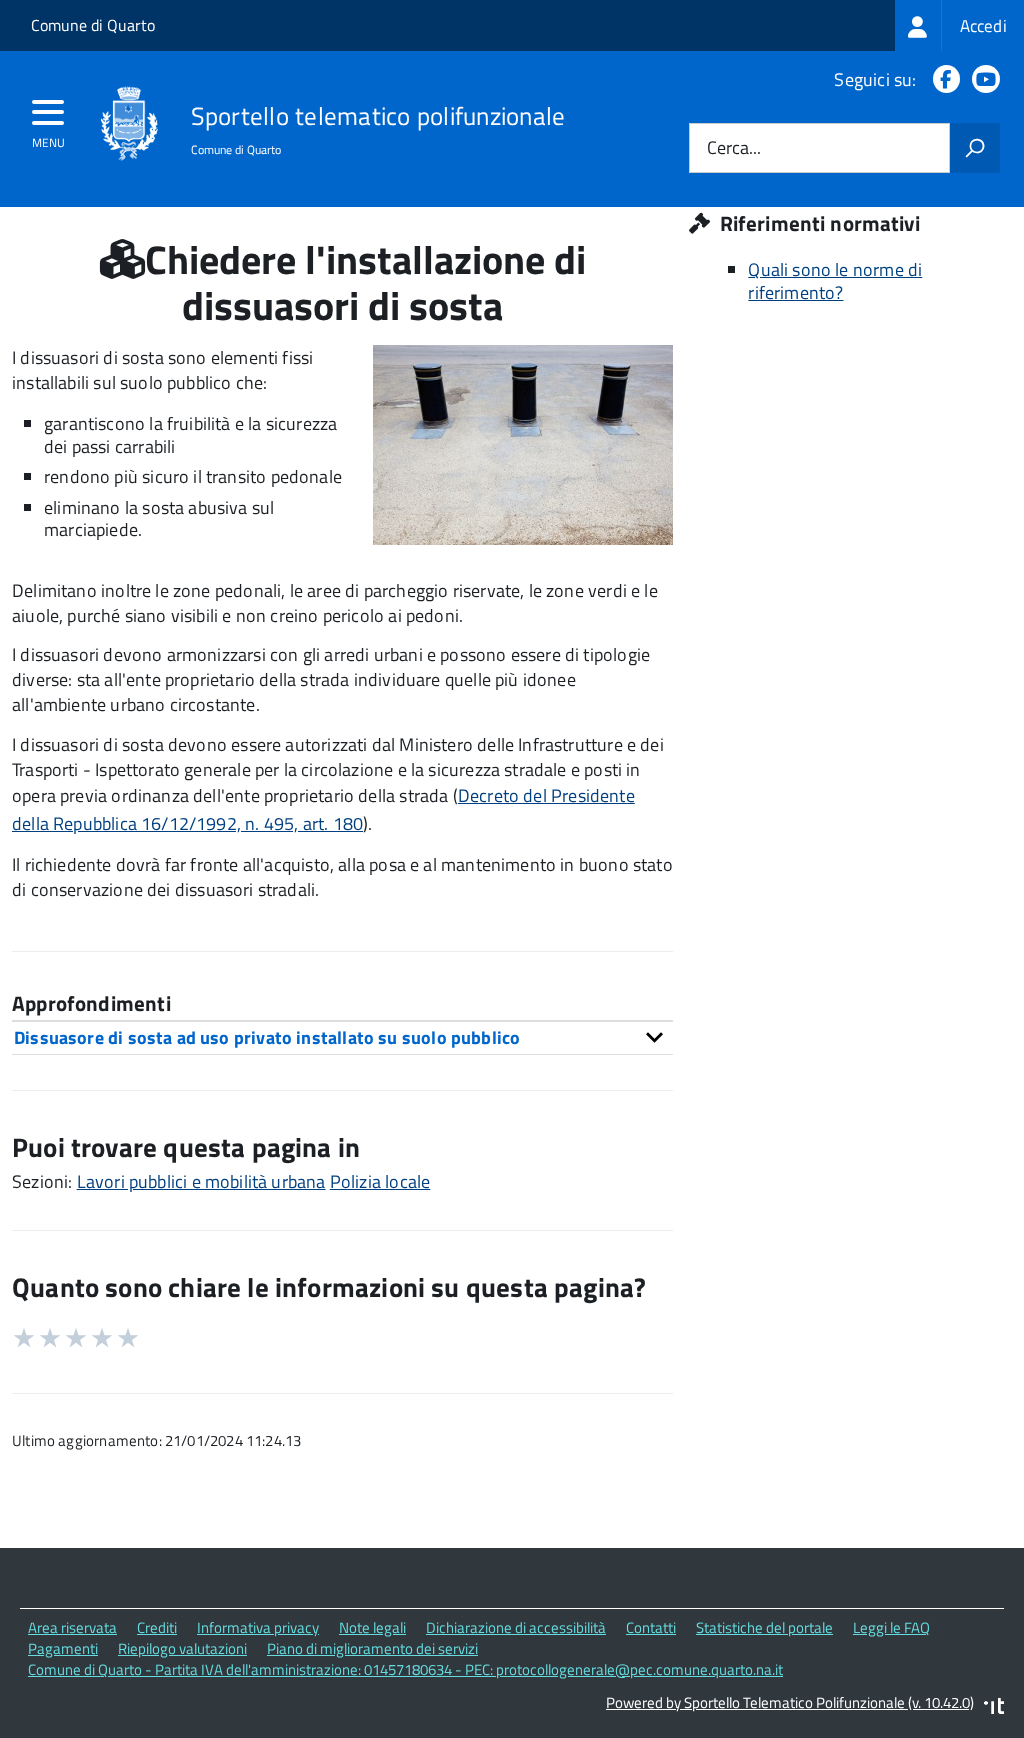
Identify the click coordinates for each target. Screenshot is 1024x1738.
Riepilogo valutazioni (182, 1648)
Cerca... (734, 148)
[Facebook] (942, 79)
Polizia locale (380, 1181)
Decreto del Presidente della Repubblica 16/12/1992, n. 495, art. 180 (323, 809)
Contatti (651, 1627)
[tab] (342, 1037)
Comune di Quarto (93, 25)
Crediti (157, 1627)
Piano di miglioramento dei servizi (372, 1648)
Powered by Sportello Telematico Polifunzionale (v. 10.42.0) (790, 1702)
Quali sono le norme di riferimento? (835, 281)
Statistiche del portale (764, 1627)
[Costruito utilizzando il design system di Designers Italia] (994, 1708)
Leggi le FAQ (891, 1627)
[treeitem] (959, 25)
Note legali (372, 1627)
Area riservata (72, 1627)
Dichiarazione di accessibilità (516, 1627)
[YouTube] (982, 79)
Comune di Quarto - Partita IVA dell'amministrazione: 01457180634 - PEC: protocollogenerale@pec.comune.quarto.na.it (405, 1669)
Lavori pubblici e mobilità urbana (201, 1181)
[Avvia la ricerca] (975, 148)
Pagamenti (63, 1648)
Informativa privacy (258, 1627)
